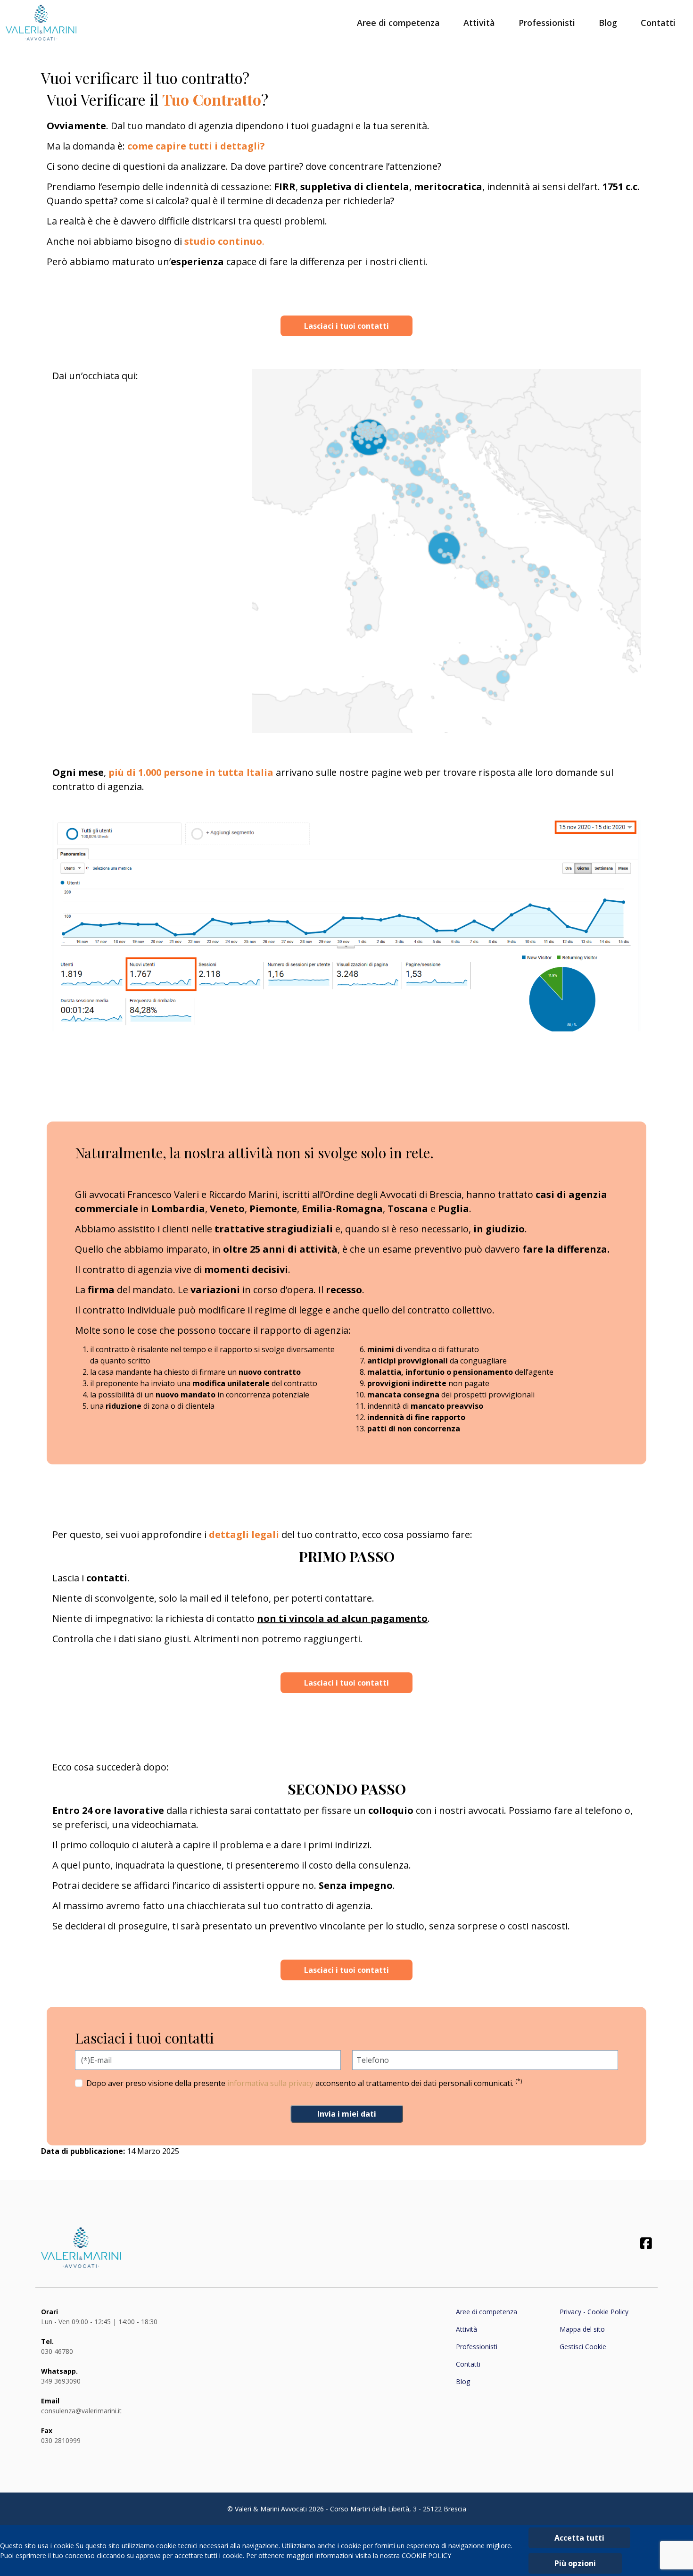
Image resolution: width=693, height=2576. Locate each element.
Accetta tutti (579, 2538)
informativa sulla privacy (270, 2083)
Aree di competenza (398, 23)
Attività (479, 23)
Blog (608, 23)
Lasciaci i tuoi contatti (346, 326)
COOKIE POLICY (426, 2555)
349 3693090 (61, 2381)
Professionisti (547, 23)
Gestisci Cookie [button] (583, 2347)
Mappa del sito (582, 2329)
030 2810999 (61, 2440)
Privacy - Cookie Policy (594, 2312)
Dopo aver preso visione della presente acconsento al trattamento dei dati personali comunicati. (304, 2083)
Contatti (658, 23)
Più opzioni (575, 2563)
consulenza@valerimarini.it (81, 2411)
